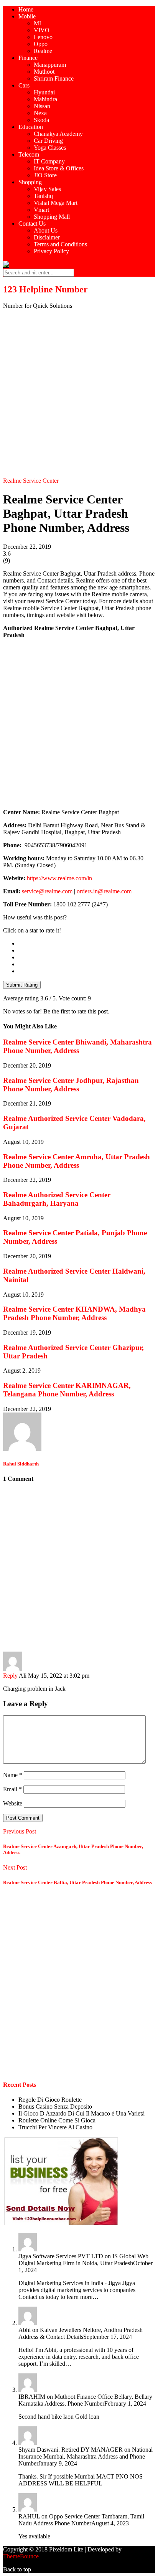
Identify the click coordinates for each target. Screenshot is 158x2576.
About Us (46, 230)
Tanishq (43, 196)
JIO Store (45, 175)
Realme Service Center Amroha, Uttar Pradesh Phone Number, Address (77, 1161)
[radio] (87, 944)
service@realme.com (47, 891)
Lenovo (43, 37)
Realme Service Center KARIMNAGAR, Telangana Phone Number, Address (67, 1390)
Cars (24, 85)
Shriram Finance (54, 78)
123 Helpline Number (45, 289)
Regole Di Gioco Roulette (50, 2100)
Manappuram (50, 65)
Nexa (40, 113)
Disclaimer (47, 237)
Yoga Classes (50, 148)
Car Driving (48, 141)
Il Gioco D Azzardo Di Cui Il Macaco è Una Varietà (81, 2113)
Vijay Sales (47, 189)
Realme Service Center (31, 481)
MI (37, 23)
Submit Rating (22, 985)
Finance (28, 58)
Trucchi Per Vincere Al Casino (55, 2127)
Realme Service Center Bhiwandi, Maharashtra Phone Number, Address (77, 1046)
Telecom (29, 154)
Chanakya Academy (58, 134)
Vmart (41, 210)
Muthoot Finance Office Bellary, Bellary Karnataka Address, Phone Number (85, 2400)
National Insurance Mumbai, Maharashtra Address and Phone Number (86, 2456)
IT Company (49, 161)
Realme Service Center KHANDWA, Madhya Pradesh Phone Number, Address (74, 1313)
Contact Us (32, 224)
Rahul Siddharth (21, 1464)
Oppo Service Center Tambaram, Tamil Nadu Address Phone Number (81, 2520)
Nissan (42, 106)
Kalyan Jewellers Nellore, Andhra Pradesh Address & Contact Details (81, 2333)
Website (13, 1803)
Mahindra (45, 99)
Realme (43, 51)
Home (26, 9)
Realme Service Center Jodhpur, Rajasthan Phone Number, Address (71, 1085)
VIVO (42, 30)
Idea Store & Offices (59, 168)
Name (13, 1775)
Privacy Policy (51, 251)
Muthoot (44, 72)
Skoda (41, 120)
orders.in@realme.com (104, 891)
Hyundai (44, 92)
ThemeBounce (21, 2556)
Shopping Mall (52, 217)
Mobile (27, 16)
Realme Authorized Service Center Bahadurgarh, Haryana (57, 1199)
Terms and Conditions (60, 244)
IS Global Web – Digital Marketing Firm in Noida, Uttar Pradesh (86, 2260)
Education (31, 127)
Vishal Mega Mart (56, 203)
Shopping (30, 182)
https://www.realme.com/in (59, 878)
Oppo (41, 44)
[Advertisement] (79, 394)
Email (12, 1789)
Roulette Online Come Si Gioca (57, 2120)
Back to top (17, 2569)
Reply (10, 1676)
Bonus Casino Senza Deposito (55, 2107)
